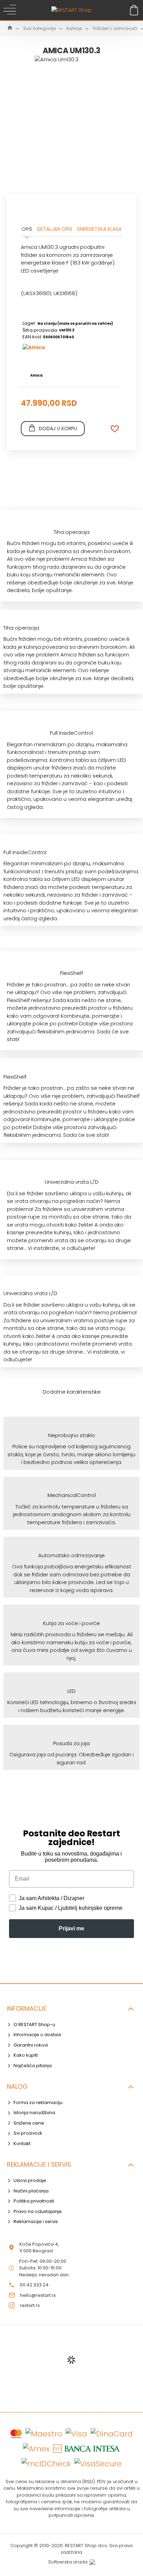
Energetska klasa (99, 229)
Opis (27, 229)
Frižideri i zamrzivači (115, 28)
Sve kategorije (40, 28)
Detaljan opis (55, 229)
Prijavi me (71, 1928)
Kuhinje (74, 28)
